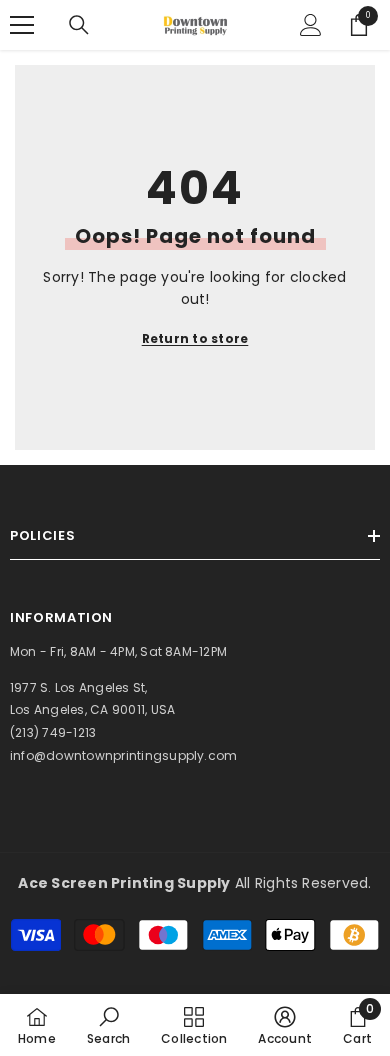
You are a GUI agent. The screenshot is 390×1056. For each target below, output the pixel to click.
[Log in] (311, 25)
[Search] (79, 25)
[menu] (22, 25)
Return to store (195, 338)
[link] (108, 1025)
